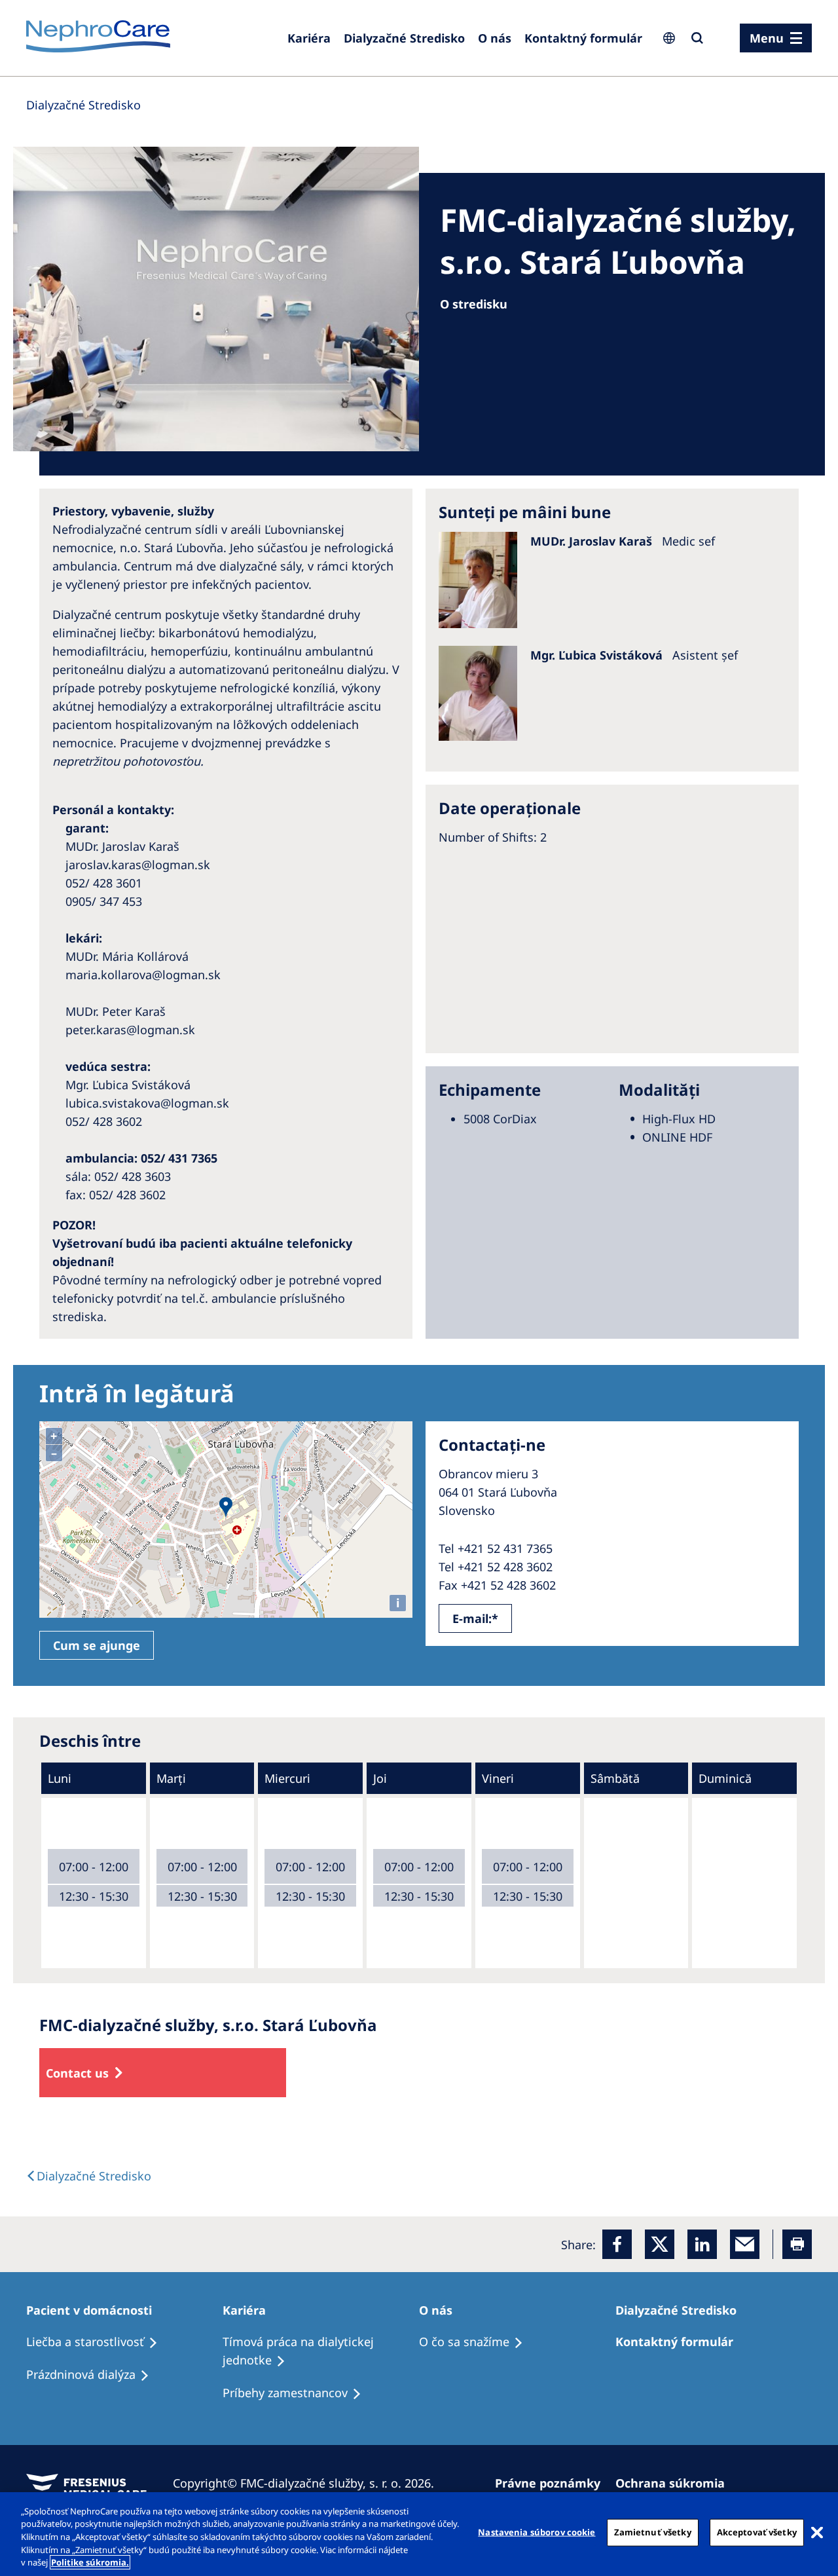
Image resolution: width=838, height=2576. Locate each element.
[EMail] (745, 2244)
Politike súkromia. (90, 2562)
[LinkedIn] (702, 2244)
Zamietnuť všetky (653, 2532)
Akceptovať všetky (757, 2532)
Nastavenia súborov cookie (537, 2532)
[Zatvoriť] (817, 2533)
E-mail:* (475, 1618)
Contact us (77, 2073)
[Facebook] (617, 2244)
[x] (660, 2244)
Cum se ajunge (97, 1645)
